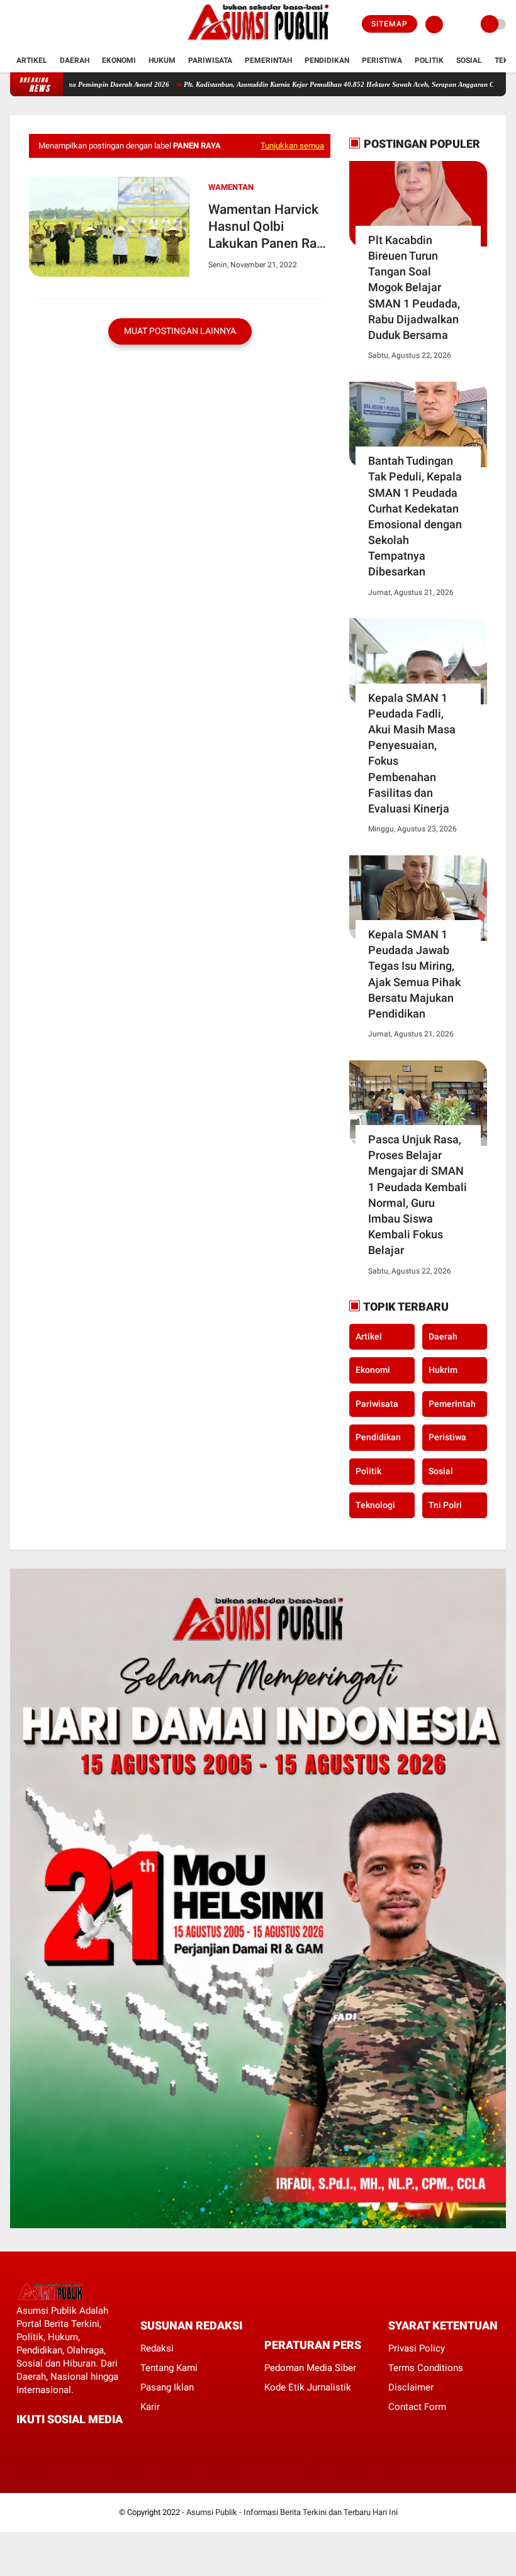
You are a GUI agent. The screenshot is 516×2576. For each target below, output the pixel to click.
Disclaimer (411, 2387)
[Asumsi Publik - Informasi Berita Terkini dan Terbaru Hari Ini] (258, 42)
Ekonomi (119, 60)
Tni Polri (445, 1505)
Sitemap (390, 24)
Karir (150, 2407)
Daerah (75, 60)
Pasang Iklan (167, 2387)
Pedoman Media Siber (310, 2368)
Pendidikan (327, 60)
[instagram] (48, 25)
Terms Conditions (426, 2368)
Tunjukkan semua (292, 146)
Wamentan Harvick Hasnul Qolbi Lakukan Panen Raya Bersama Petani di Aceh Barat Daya (269, 227)
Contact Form (417, 2407)
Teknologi (375, 1505)
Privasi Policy (417, 2348)
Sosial (469, 60)
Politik (429, 60)
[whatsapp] (54, 2442)
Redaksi (157, 2348)
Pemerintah (268, 60)
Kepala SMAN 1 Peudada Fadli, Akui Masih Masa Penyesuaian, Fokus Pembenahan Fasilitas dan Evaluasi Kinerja (412, 753)
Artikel (32, 60)
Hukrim (443, 1370)
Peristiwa (382, 60)
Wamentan (231, 187)
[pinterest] (71, 2442)
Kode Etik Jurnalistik (308, 2387)
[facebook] (14, 25)
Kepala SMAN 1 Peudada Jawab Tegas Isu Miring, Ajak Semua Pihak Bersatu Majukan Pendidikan (414, 974)
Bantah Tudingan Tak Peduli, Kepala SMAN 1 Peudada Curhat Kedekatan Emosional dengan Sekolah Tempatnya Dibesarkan (415, 516)
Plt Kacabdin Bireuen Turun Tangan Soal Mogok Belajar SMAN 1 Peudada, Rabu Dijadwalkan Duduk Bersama (414, 287)
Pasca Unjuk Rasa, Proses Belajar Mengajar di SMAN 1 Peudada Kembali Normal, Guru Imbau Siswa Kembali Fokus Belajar (418, 1195)
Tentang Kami (169, 2368)
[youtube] (65, 25)
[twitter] (31, 25)
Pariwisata (210, 60)
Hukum (162, 60)
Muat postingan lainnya (180, 331)
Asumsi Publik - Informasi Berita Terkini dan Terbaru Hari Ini (292, 2512)
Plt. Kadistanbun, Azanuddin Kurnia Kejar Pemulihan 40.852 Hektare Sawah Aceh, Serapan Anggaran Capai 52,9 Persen (322, 84)
